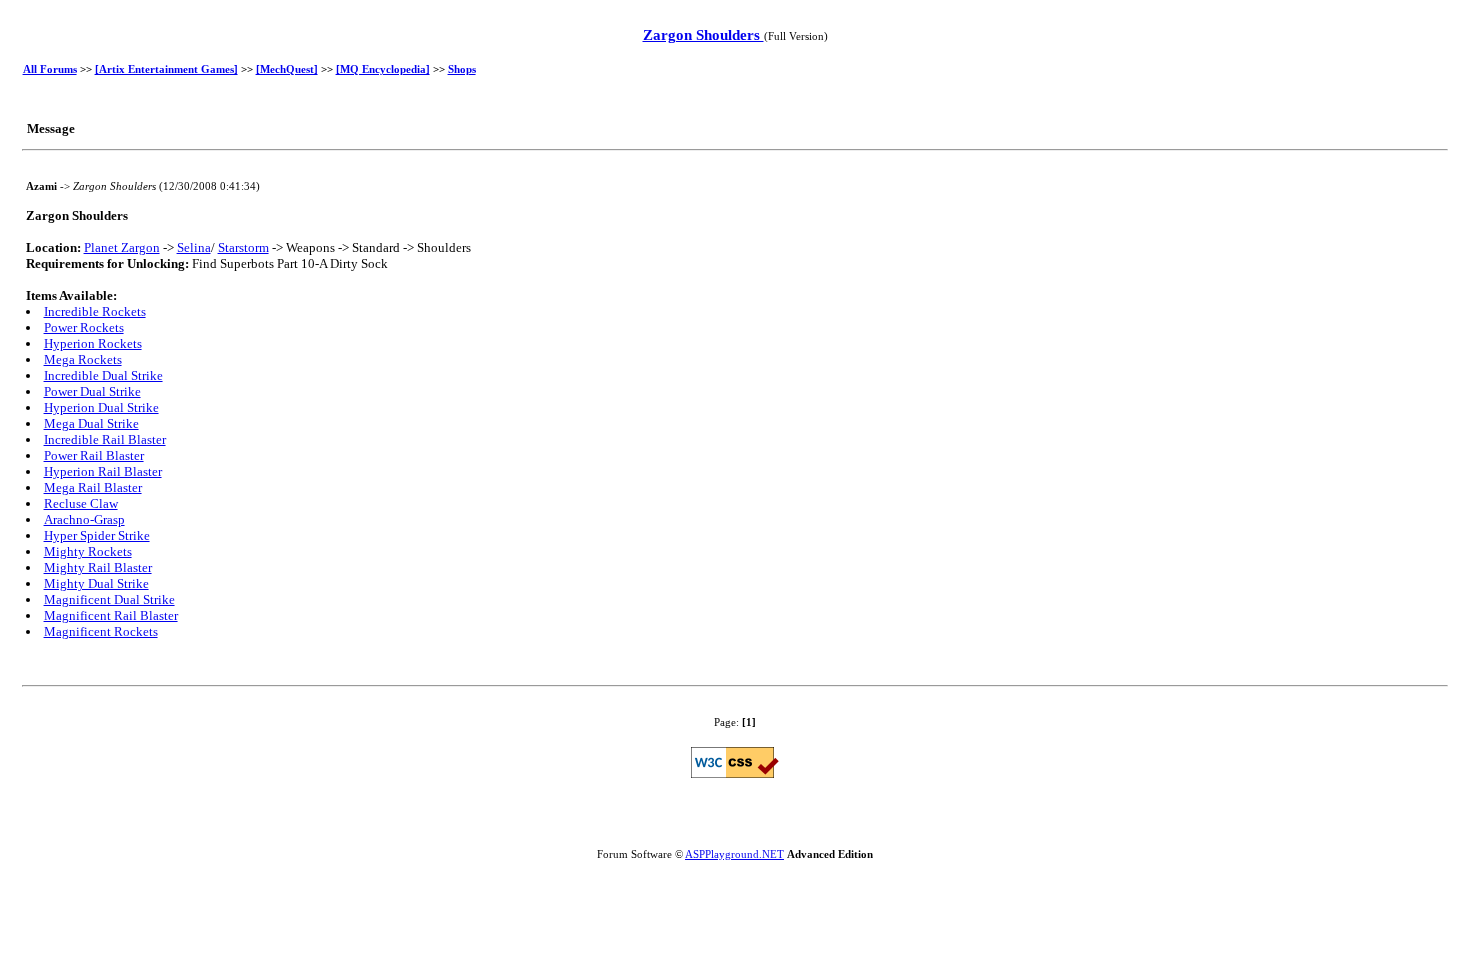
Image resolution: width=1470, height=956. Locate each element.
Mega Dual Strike (91, 423)
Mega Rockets (83, 359)
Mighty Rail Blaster (98, 567)
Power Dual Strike (92, 391)
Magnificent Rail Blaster (111, 615)
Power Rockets (84, 327)
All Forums (50, 69)
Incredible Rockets (95, 311)
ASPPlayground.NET (734, 854)
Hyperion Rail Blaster (103, 471)
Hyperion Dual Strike (101, 407)
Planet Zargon (122, 247)
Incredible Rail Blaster (105, 439)
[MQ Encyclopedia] (383, 69)
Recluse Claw (81, 503)
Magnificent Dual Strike (109, 599)
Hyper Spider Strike (97, 535)
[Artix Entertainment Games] (166, 69)
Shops (462, 69)
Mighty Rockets (88, 551)
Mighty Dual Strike (96, 583)
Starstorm (243, 247)
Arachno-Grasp (84, 519)
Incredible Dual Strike (103, 375)
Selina (194, 247)
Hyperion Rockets (93, 343)
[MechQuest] (287, 69)
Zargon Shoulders (703, 35)
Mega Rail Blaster (93, 487)
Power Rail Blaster (94, 455)
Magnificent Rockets (101, 631)
